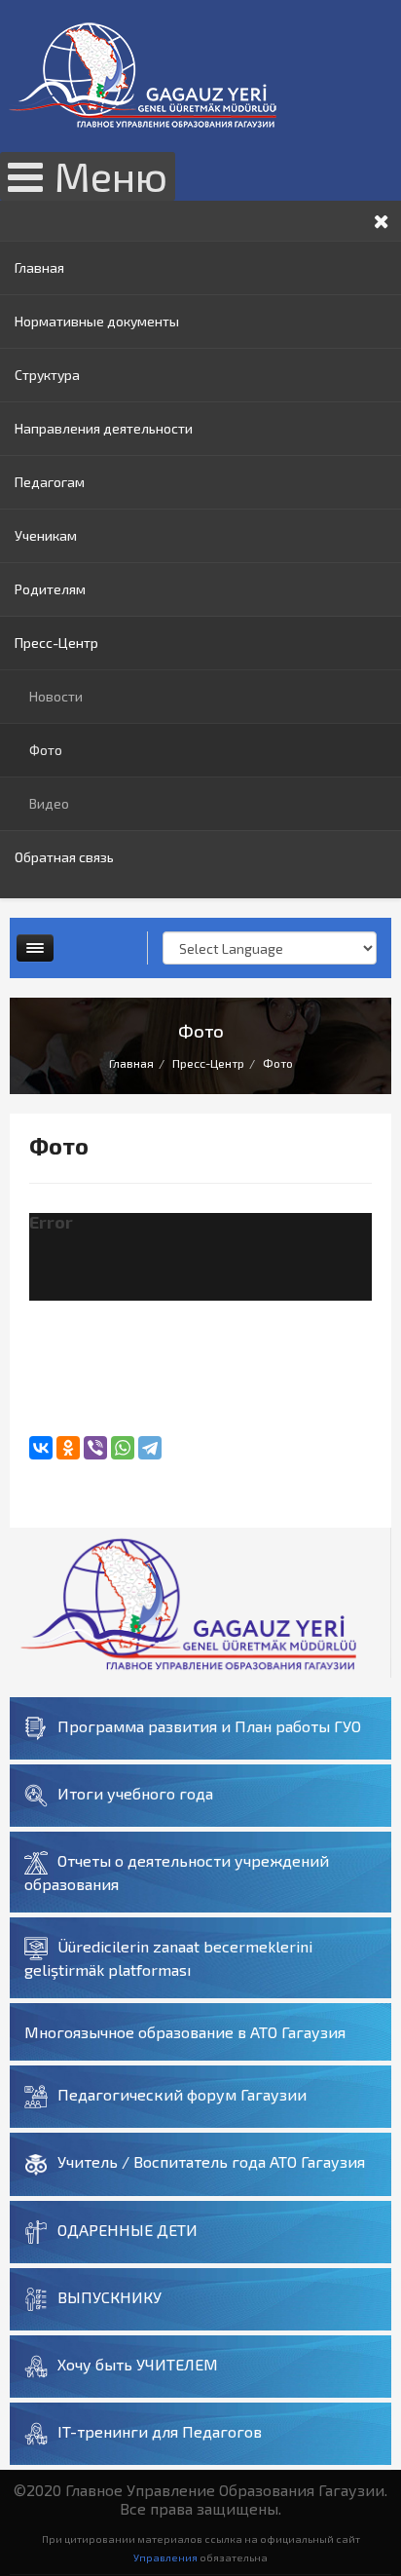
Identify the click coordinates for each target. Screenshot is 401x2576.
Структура (47, 375)
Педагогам (50, 482)
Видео (49, 803)
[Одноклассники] (68, 1448)
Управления (165, 2557)
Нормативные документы (97, 321)
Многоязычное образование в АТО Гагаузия (185, 2032)
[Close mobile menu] (382, 221)
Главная (39, 267)
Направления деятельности (104, 428)
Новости (56, 696)
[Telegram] (150, 1448)
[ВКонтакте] (41, 1448)
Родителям (50, 589)
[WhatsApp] (123, 1448)
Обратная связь (64, 857)
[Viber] (95, 1448)
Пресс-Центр (56, 643)
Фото (46, 750)
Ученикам (46, 535)
